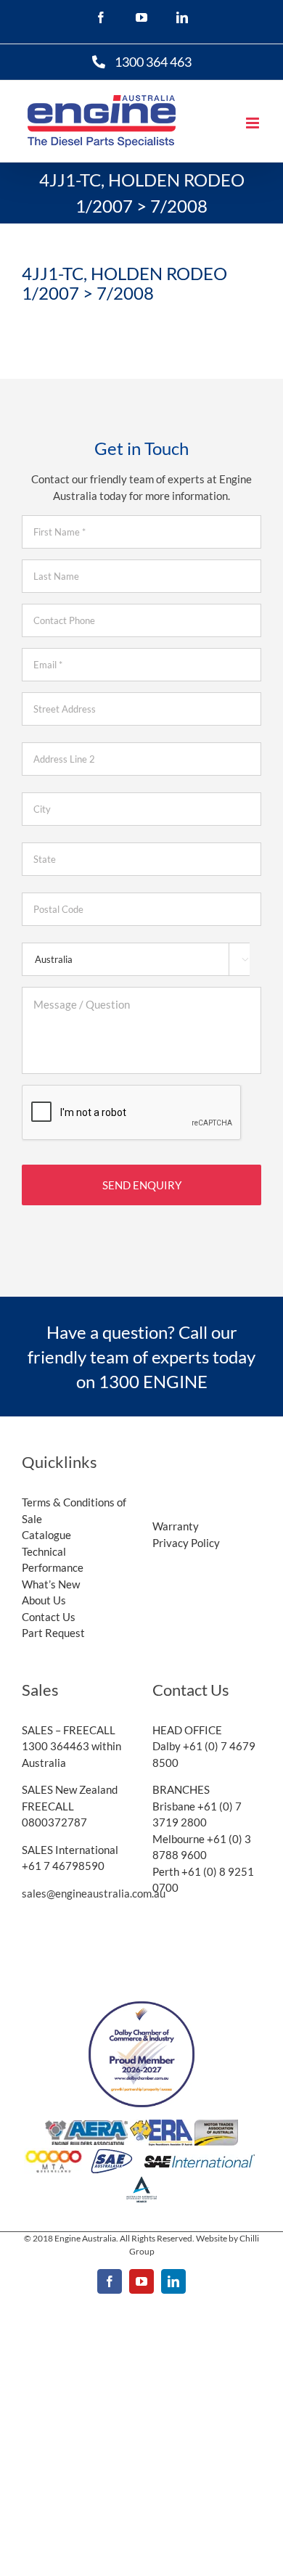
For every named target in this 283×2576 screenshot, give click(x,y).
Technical (44, 1551)
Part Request (53, 1633)
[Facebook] (97, 17)
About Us (44, 1600)
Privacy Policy (186, 1543)
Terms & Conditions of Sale (74, 1510)
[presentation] (132, 1113)
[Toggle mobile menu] (254, 123)
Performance (53, 1567)
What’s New (51, 1584)
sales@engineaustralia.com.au (94, 1893)
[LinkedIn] (179, 17)
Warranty (176, 1526)
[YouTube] (138, 17)
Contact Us (49, 1617)
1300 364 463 (153, 62)
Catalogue (46, 1535)
